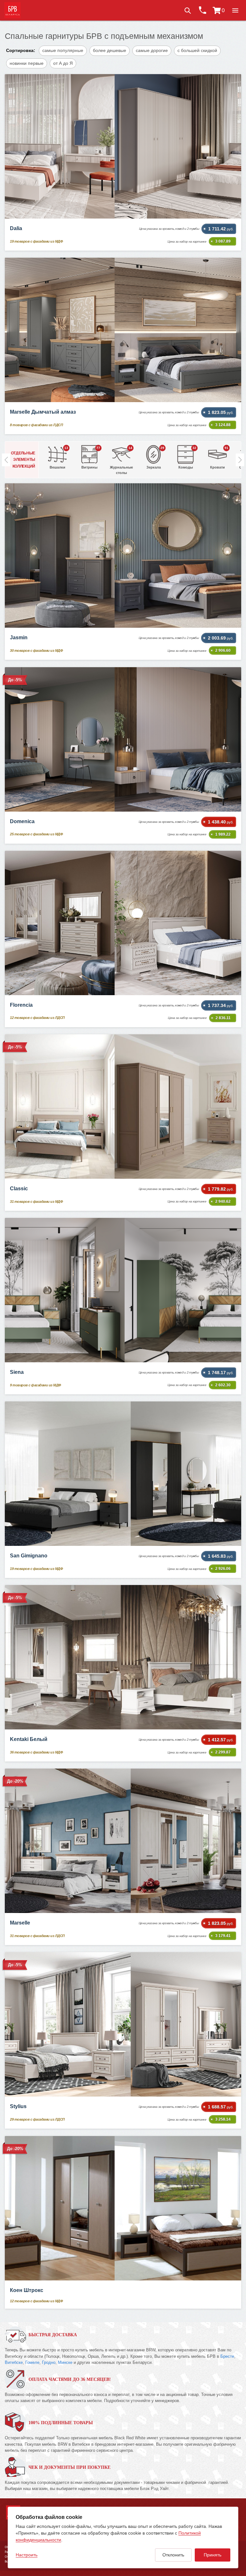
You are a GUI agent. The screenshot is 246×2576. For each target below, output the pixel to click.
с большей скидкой (197, 50)
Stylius (18, 2106)
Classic (19, 1189)
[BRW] (12, 10)
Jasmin (19, 638)
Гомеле (32, 2362)
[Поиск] (187, 10)
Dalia (16, 228)
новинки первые (27, 63)
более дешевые (110, 50)
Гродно (49, 2362)
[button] (235, 10)
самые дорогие (152, 50)
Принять (213, 2555)
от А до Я (63, 63)
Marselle (20, 1923)
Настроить (27, 2555)
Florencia (21, 1005)
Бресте (227, 2356)
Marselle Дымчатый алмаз (43, 412)
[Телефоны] (202, 10)
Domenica (22, 821)
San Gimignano (29, 1556)
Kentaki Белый (29, 1739)
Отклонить (173, 2555)
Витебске (14, 2362)
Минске (65, 2362)
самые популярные (63, 50)
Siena (17, 1372)
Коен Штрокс (27, 2290)
